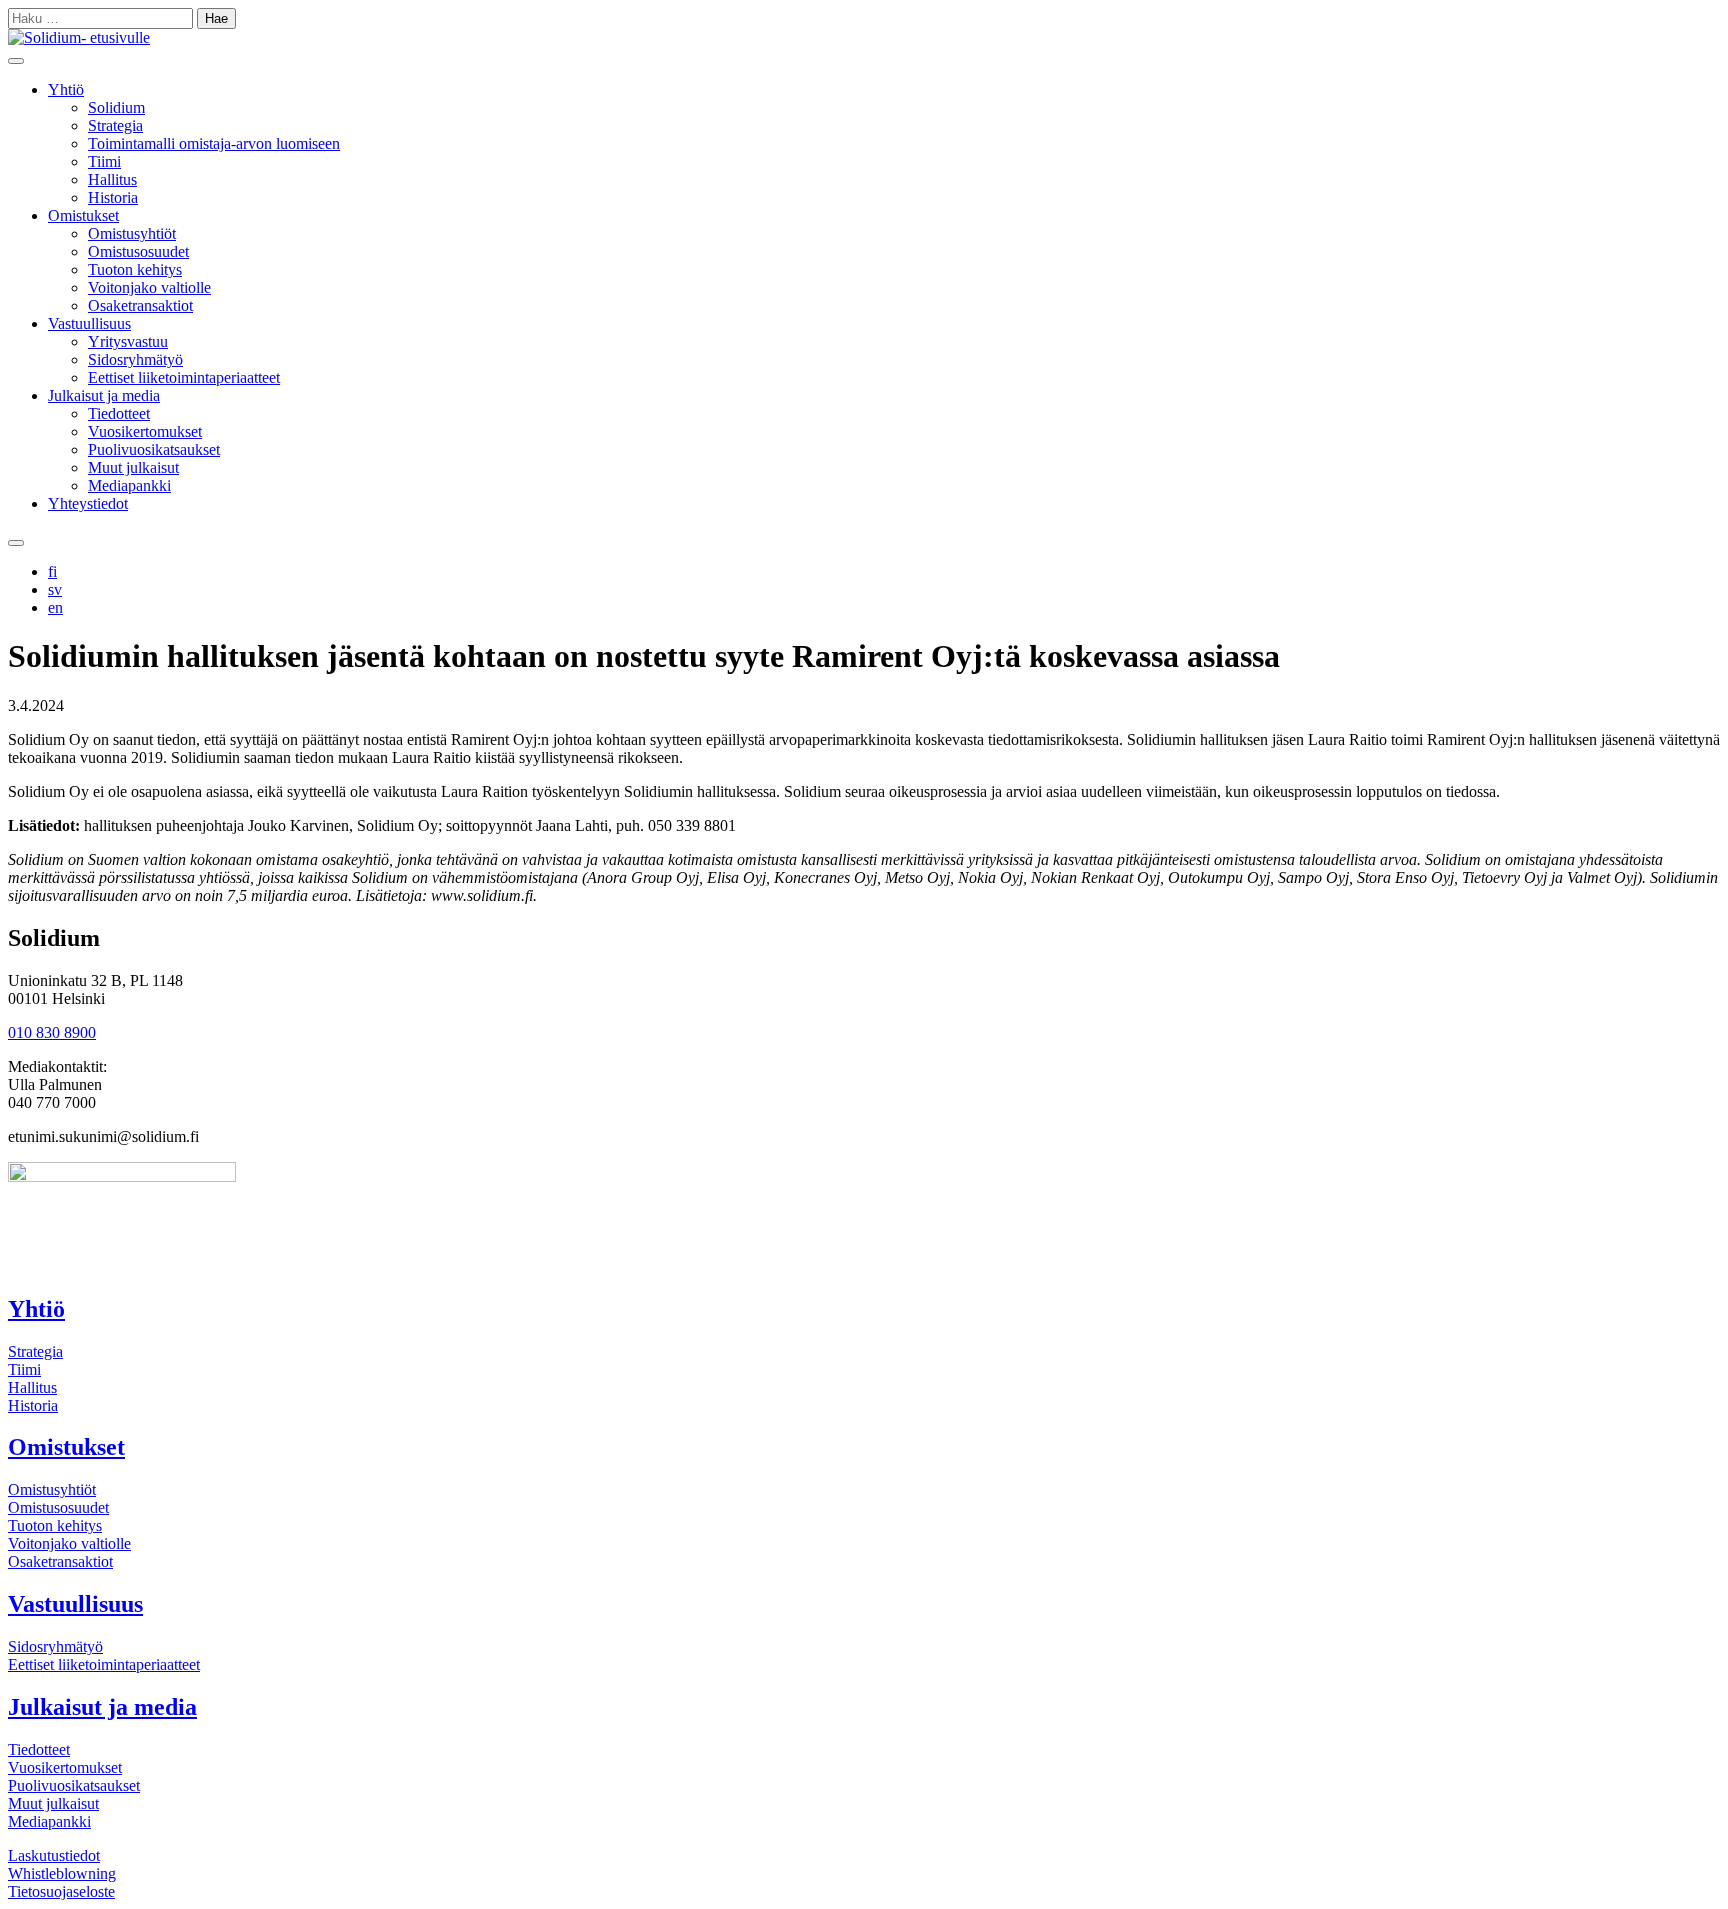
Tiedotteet (119, 413)
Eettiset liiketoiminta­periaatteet (104, 1664)
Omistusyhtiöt (132, 233)
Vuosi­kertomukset (65, 1767)
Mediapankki (129, 485)
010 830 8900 (52, 1032)
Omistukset (83, 215)
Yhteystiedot (88, 503)
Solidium (116, 107)
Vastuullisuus (89, 323)
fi (52, 571)
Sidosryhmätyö (135, 359)
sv (55, 589)
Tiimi (104, 161)
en (55, 607)
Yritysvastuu (128, 341)
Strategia (115, 125)
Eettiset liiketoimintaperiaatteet (184, 377)
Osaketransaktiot (140, 305)
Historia (113, 197)
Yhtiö (66, 89)
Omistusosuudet (138, 251)
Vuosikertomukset (145, 431)
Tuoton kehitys (135, 269)
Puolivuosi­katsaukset (74, 1785)
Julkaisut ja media (104, 395)
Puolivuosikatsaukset (154, 449)
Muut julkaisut (133, 467)
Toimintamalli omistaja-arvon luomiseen (214, 143)
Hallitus (112, 179)
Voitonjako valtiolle (149, 287)
